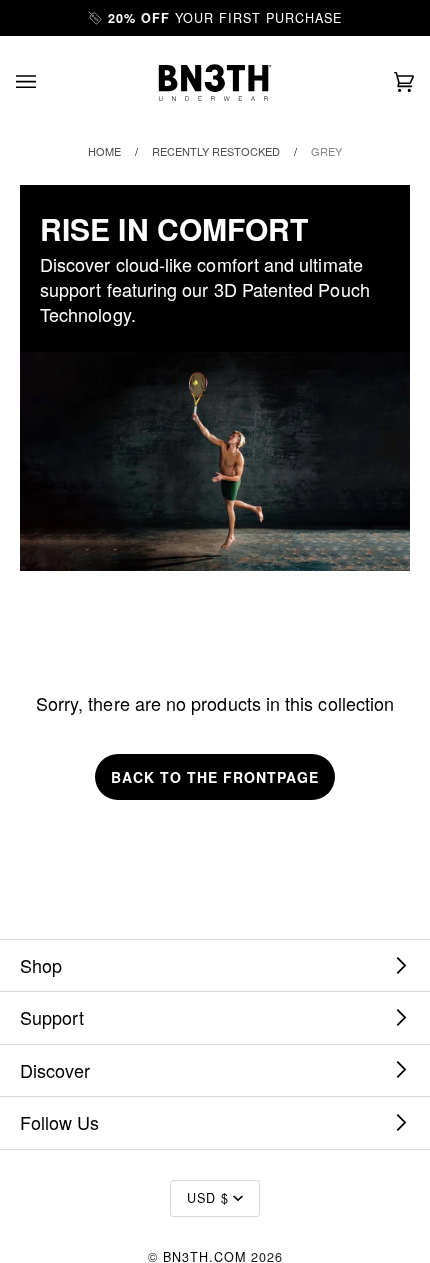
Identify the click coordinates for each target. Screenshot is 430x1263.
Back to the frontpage (215, 777)
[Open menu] (46, 82)
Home (104, 151)
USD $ (208, 1198)
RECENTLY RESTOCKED (216, 151)
